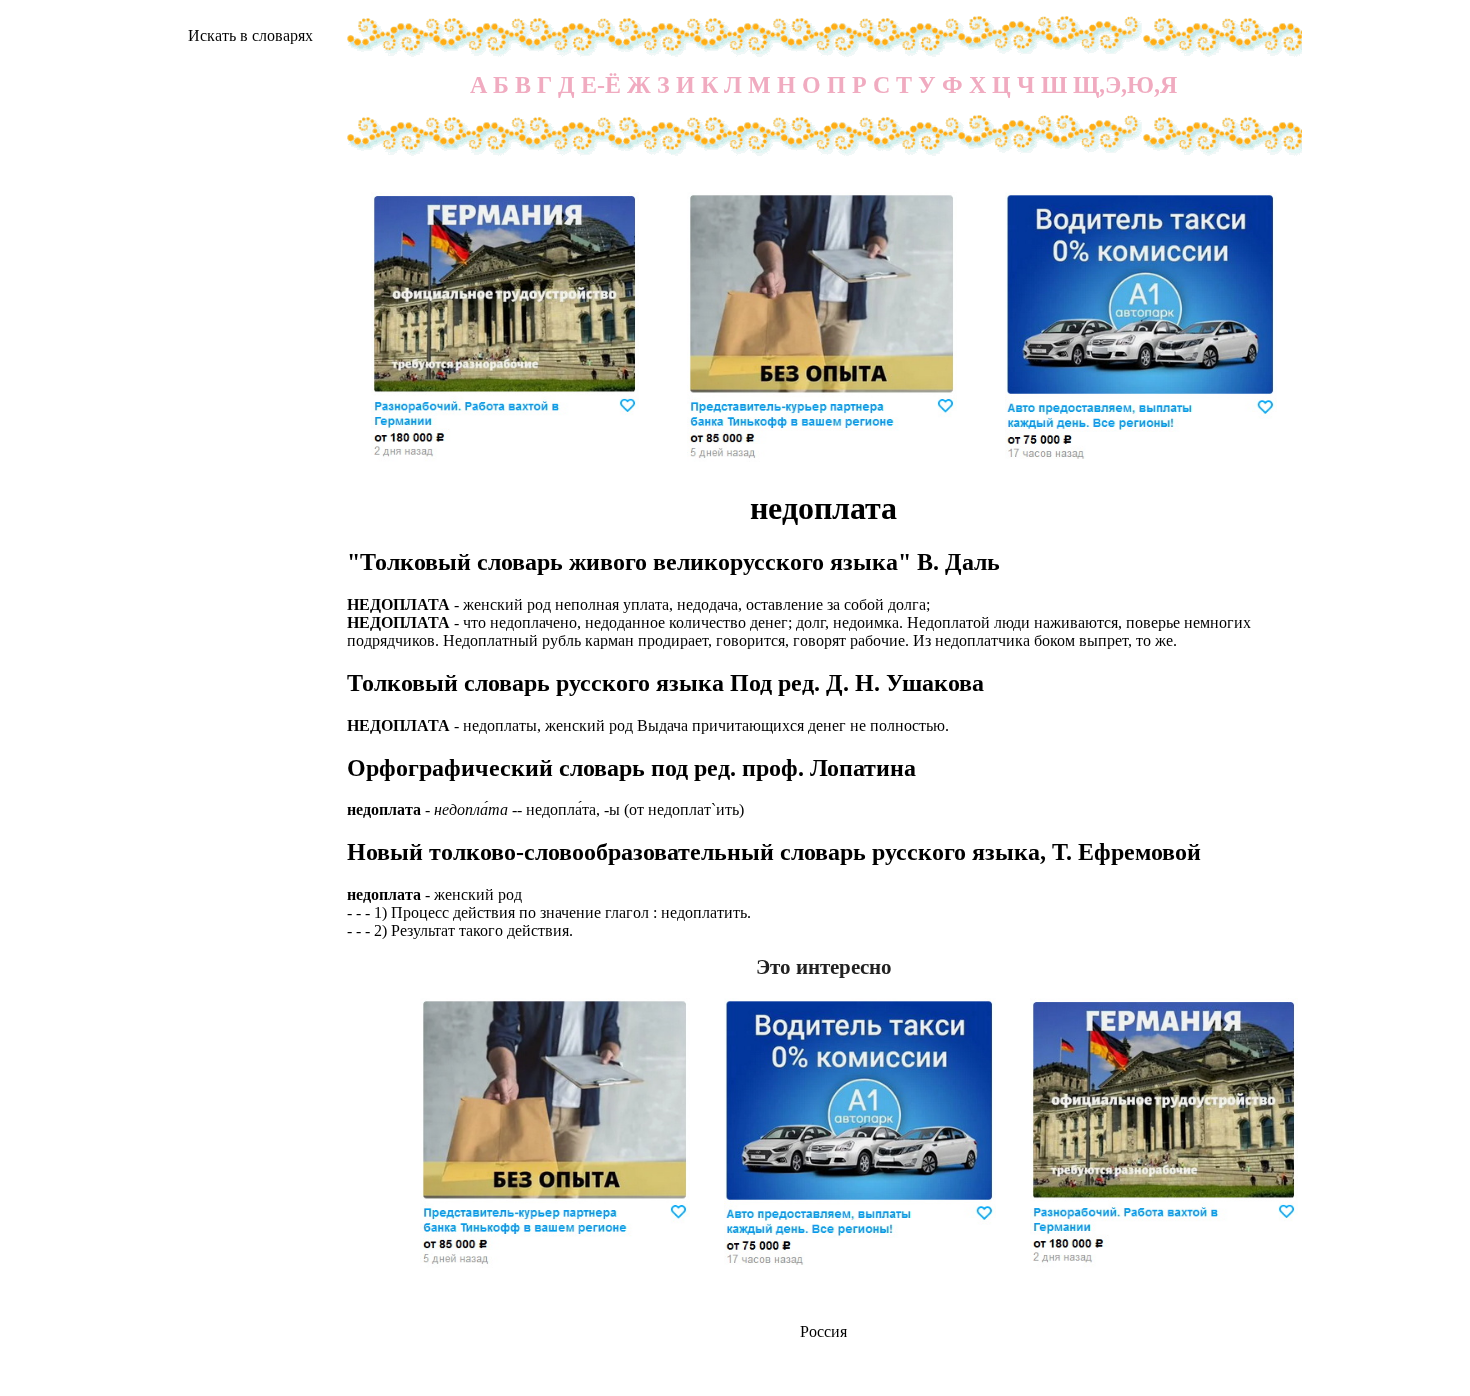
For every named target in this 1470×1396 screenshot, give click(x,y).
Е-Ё (601, 85)
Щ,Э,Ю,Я (1125, 85)
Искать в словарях (250, 35)
